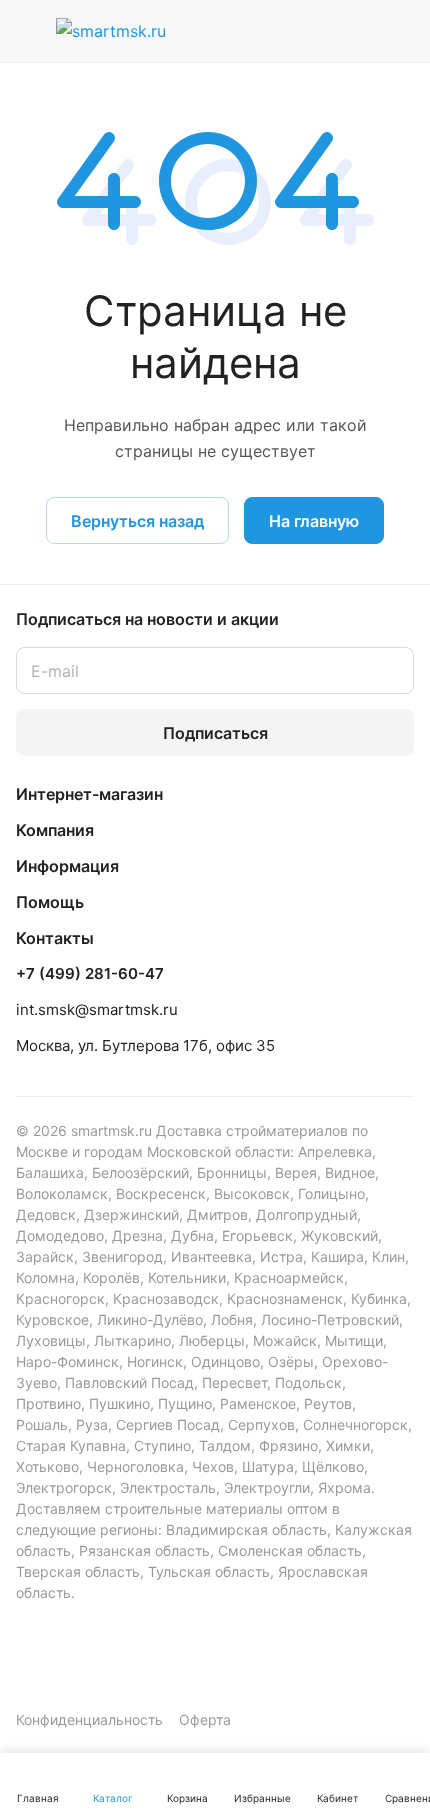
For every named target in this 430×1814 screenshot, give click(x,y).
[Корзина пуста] (398, 31)
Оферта (205, 1719)
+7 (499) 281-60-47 (90, 974)
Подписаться (215, 733)
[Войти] (353, 31)
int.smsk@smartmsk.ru (97, 1009)
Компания (55, 830)
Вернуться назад (137, 521)
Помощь (50, 902)
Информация (67, 866)
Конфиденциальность (89, 1719)
